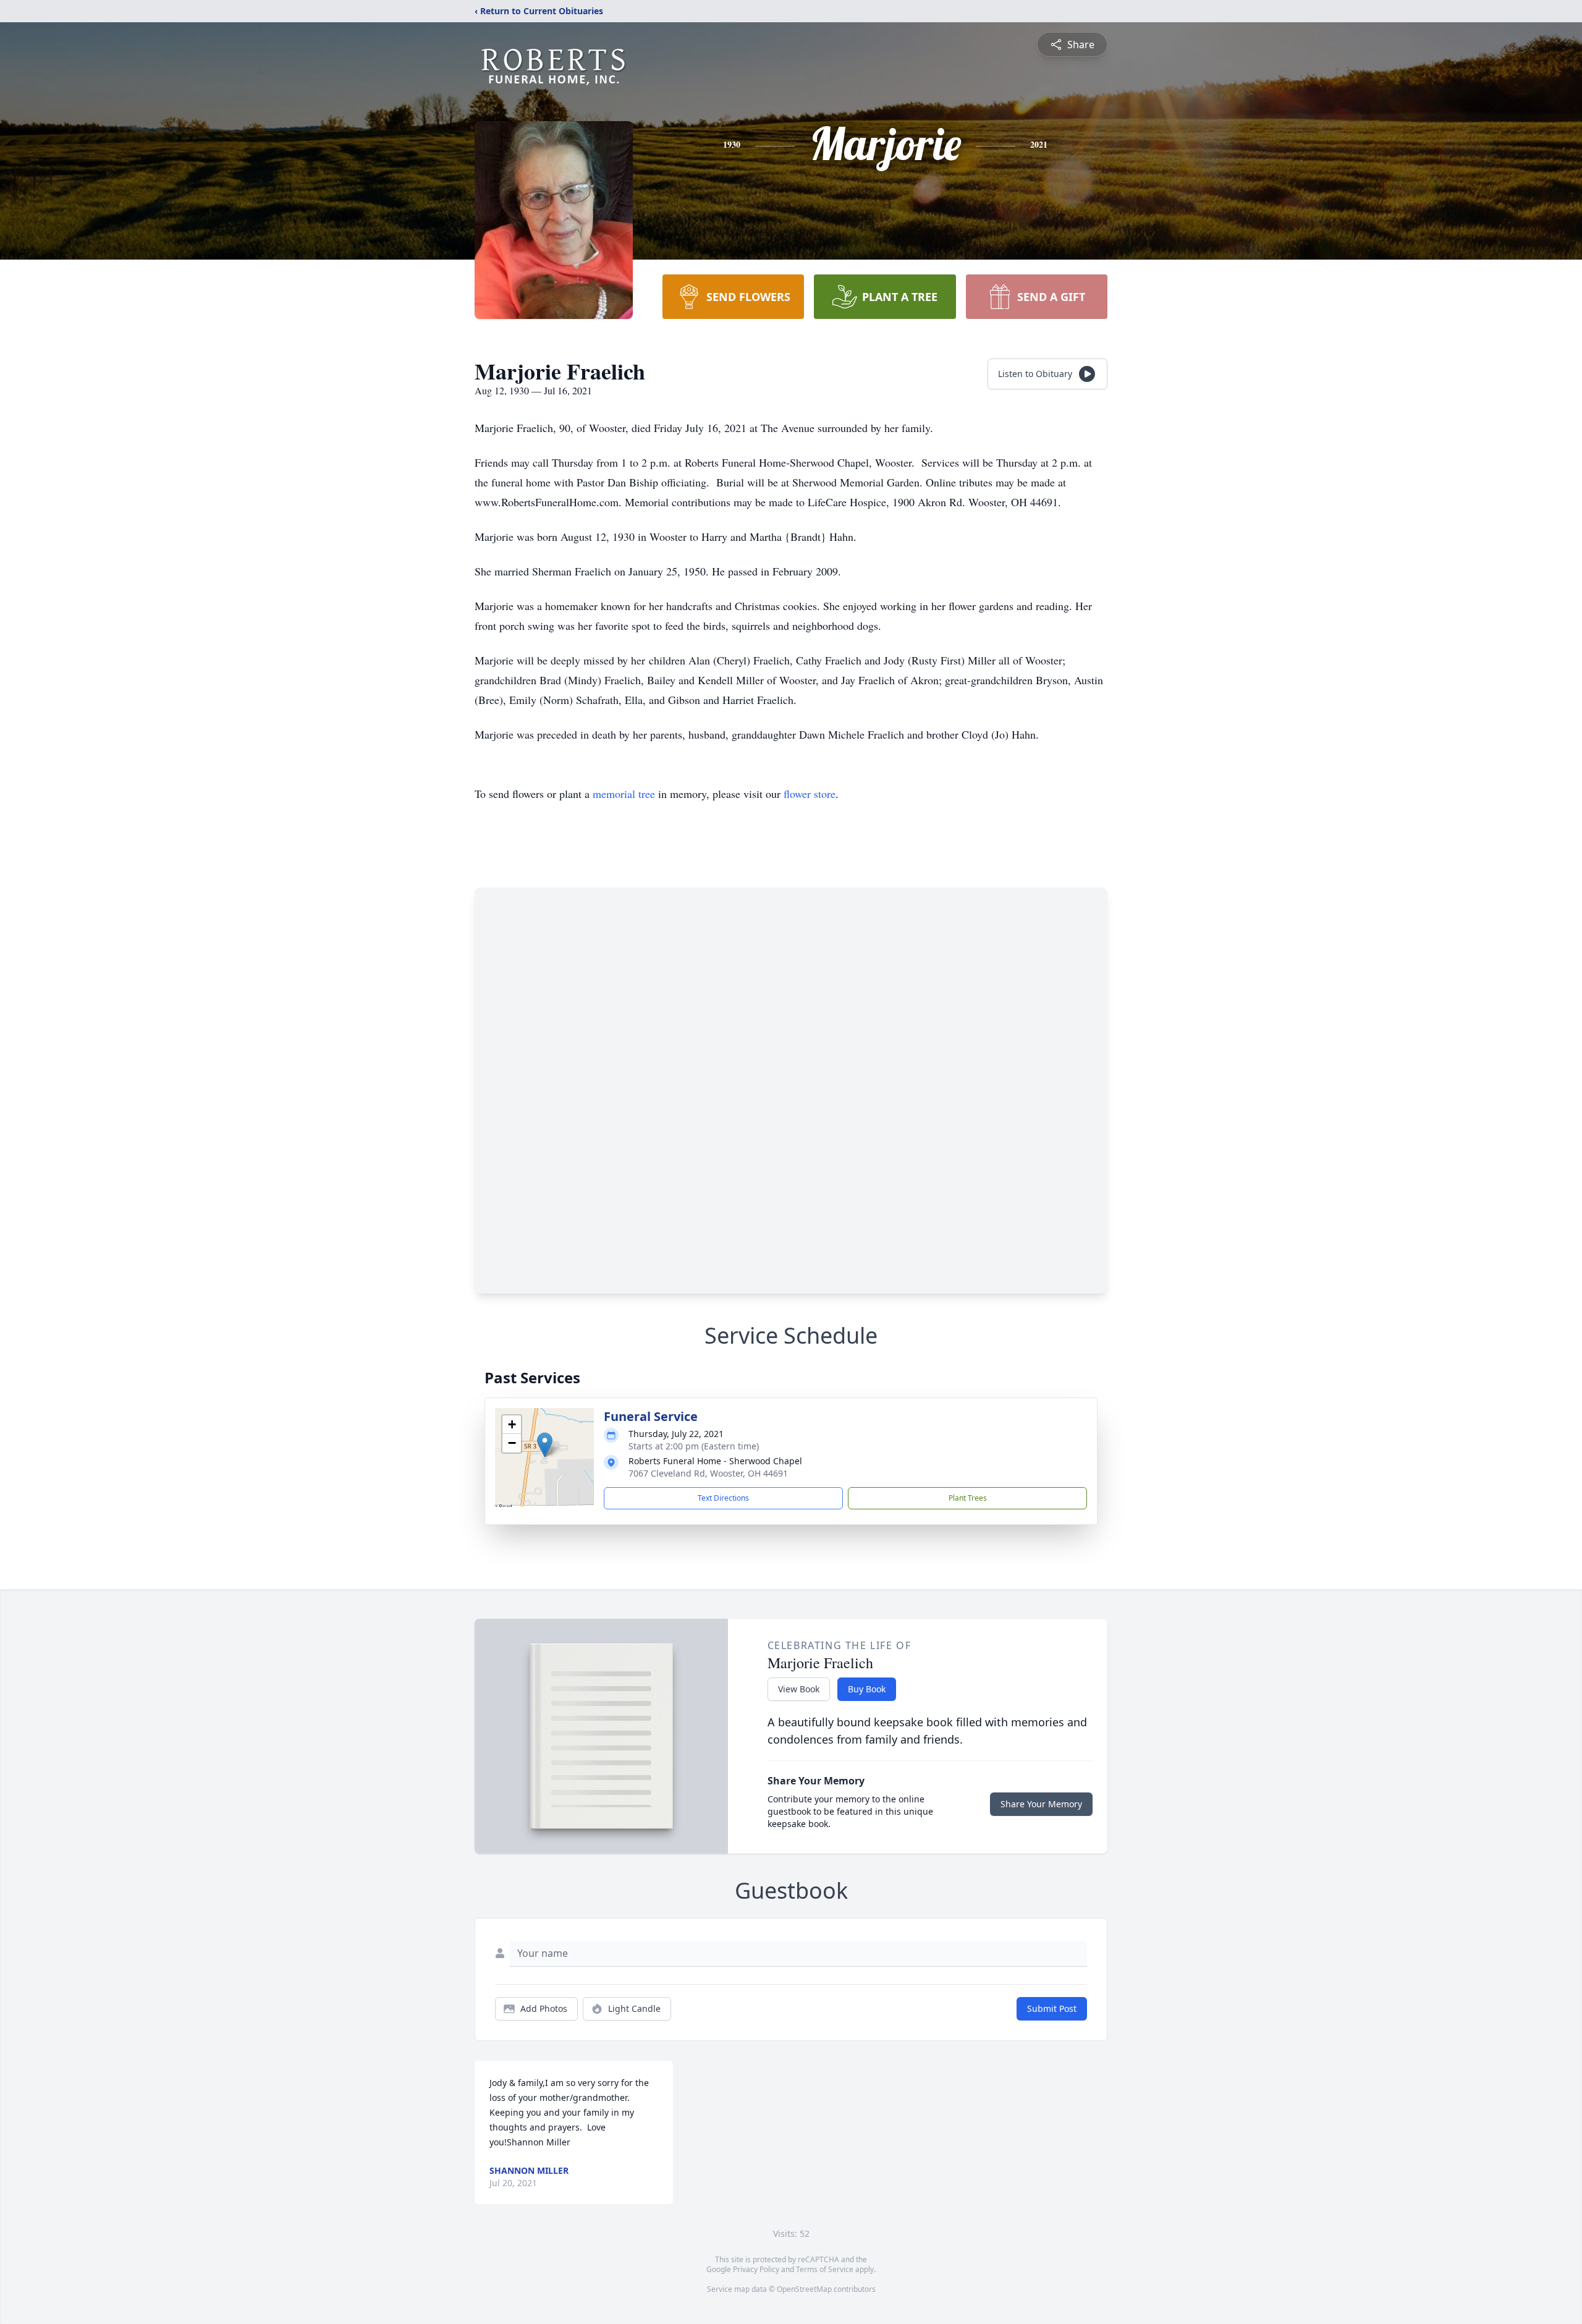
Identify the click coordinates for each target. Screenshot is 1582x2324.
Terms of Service (825, 2269)
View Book (799, 1689)
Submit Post (1052, 2008)
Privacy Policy (756, 2269)
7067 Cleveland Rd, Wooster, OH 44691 (708, 1473)
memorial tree (624, 794)
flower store (810, 794)
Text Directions (723, 1498)
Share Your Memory (1041, 1804)
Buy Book (867, 1689)
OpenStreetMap (804, 2289)
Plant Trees (968, 1498)
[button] (545, 1445)
